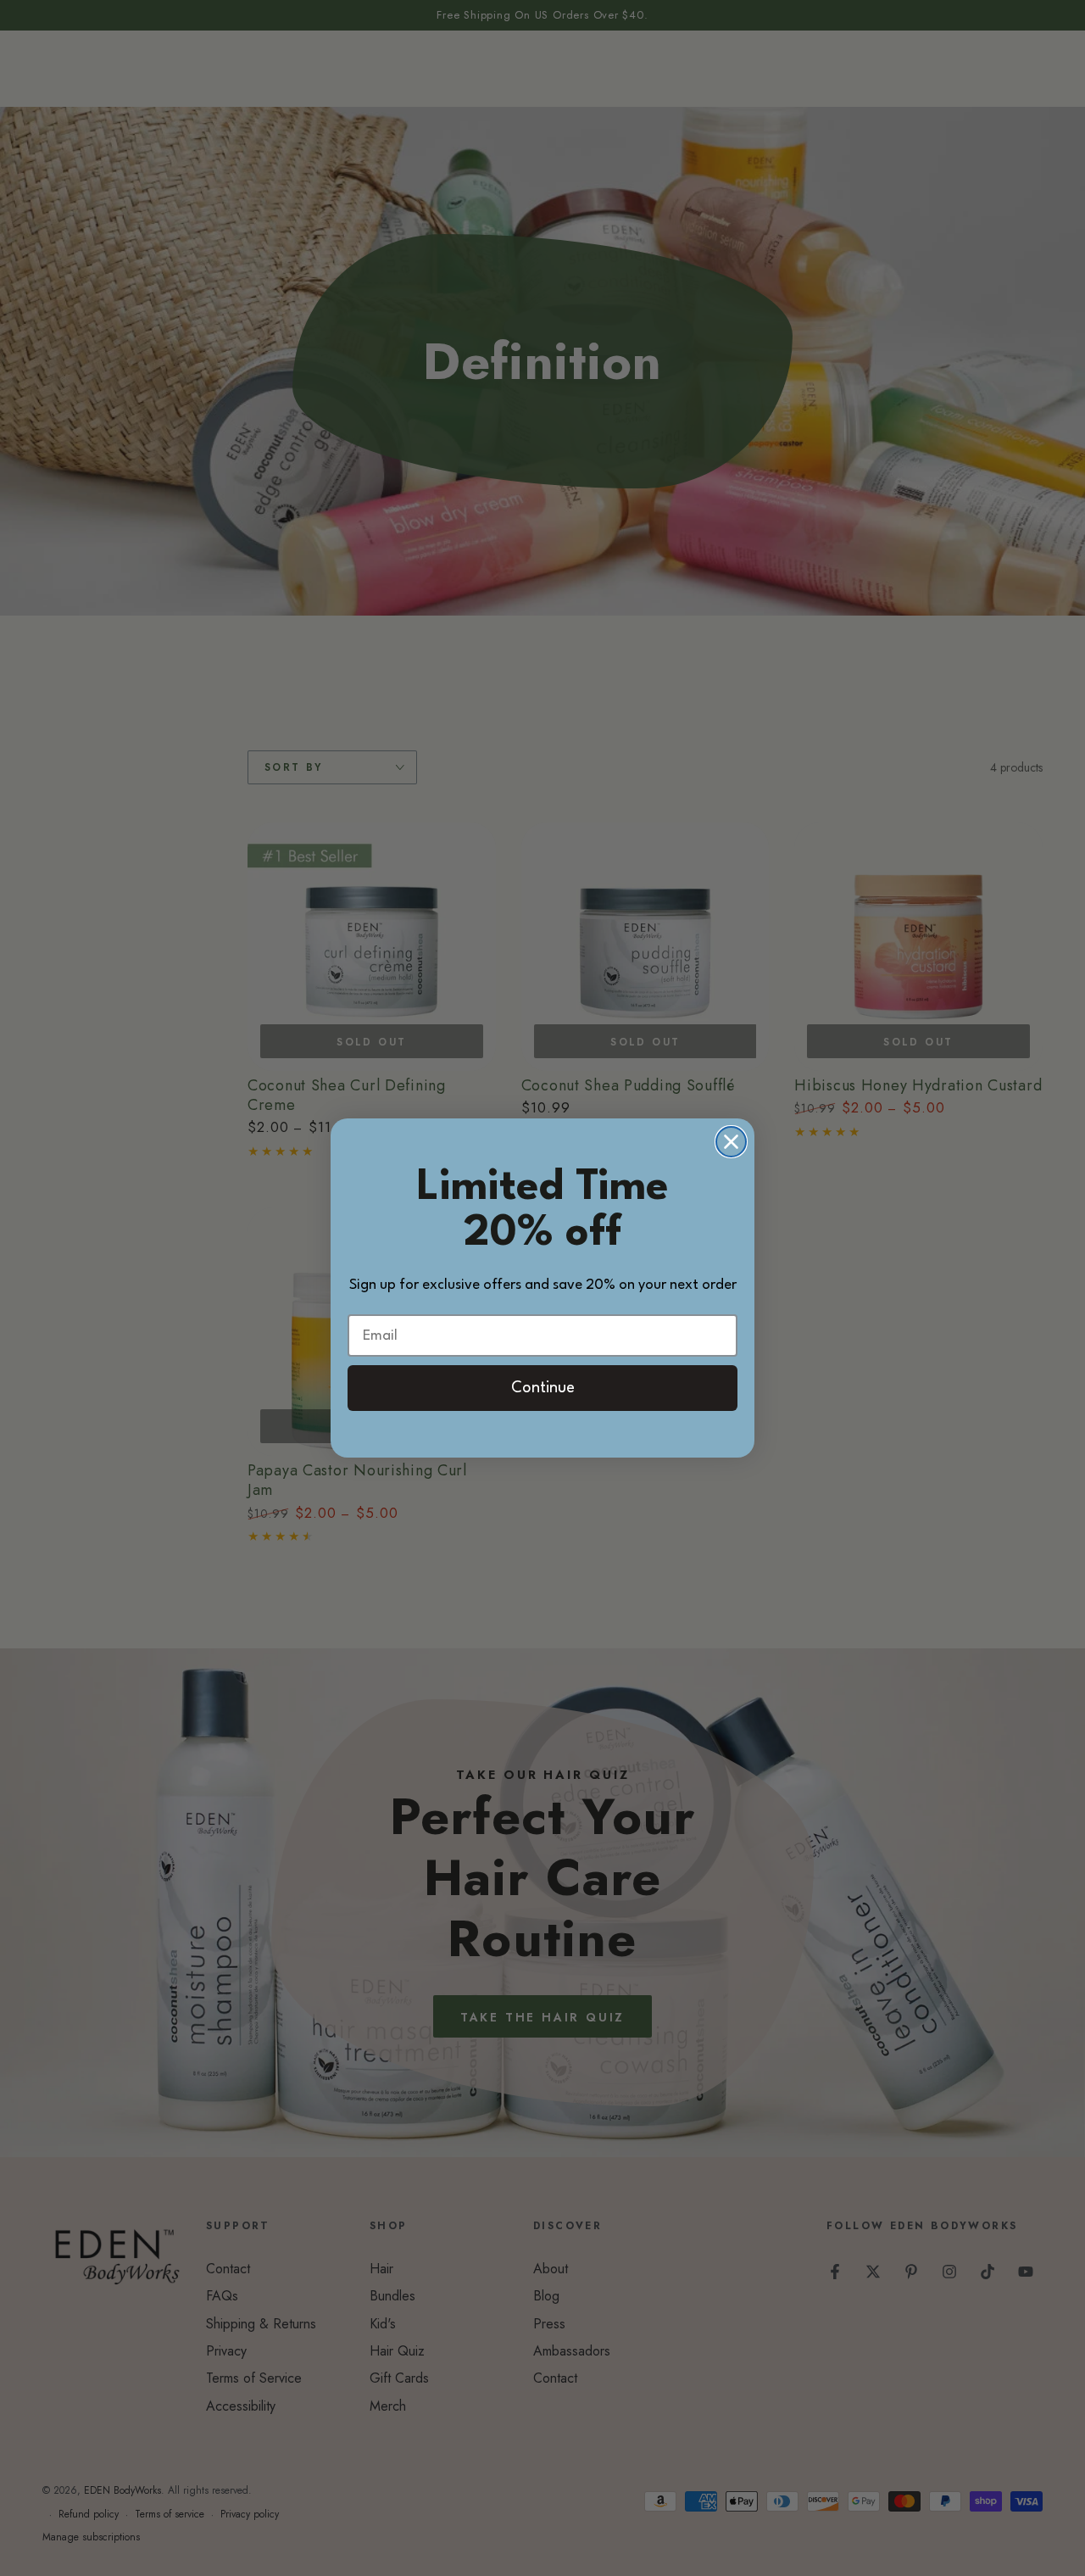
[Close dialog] (731, 1142)
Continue (543, 1388)
